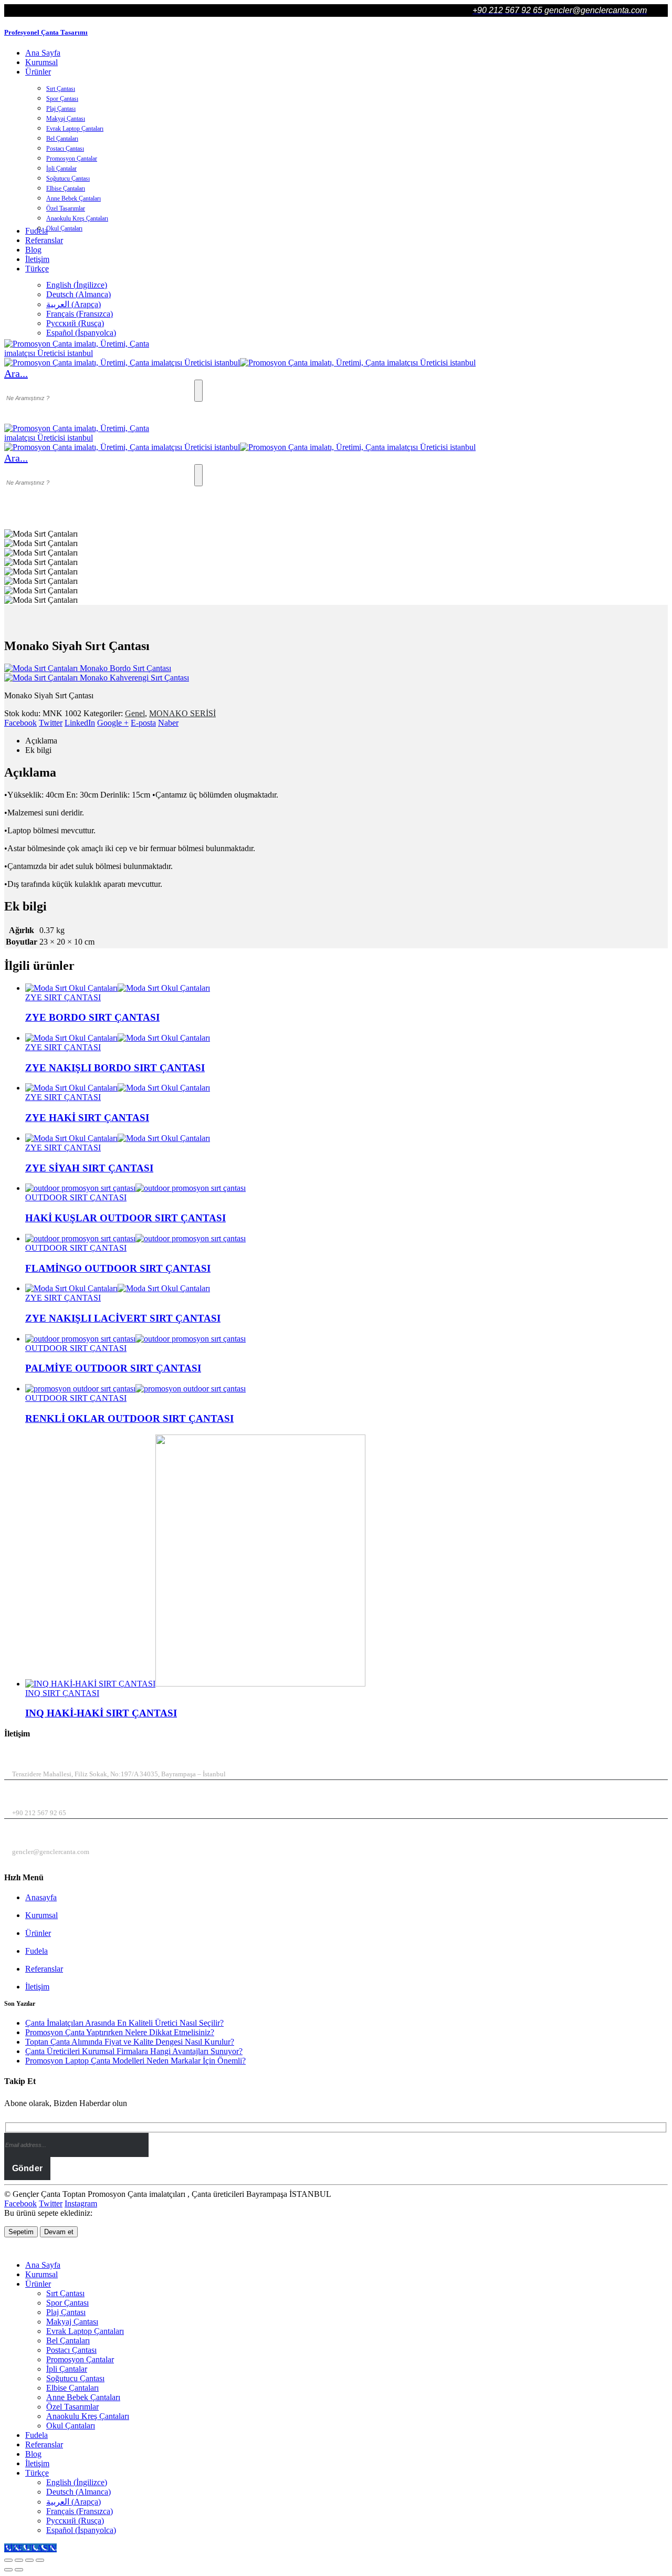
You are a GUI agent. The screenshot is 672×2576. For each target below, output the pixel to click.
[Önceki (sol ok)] (8, 2570)
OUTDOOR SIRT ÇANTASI (76, 1197)
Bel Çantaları (62, 139)
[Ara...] (198, 391)
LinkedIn (80, 723)
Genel (135, 713)
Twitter (51, 723)
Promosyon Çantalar (72, 159)
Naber (168, 723)
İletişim (37, 259)
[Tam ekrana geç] (19, 2560)
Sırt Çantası (61, 89)
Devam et (59, 2232)
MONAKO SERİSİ (182, 713)
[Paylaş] (29, 2560)
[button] (16, 373)
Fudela (36, 1951)
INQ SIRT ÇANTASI (62, 1693)
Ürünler (38, 72)
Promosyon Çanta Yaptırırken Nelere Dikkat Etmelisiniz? (120, 2032)
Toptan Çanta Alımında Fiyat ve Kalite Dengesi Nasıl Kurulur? (130, 2042)
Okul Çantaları (64, 228)
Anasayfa (41, 1897)
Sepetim (21, 2232)
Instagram (81, 2203)
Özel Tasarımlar (66, 208)
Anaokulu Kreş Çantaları (77, 218)
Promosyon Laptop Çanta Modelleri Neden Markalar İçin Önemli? (135, 2061)
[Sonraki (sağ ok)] (19, 2570)
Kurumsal (41, 62)
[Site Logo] (83, 353)
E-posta (143, 723)
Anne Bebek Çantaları (73, 198)
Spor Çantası (62, 99)
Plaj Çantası (61, 109)
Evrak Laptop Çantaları (75, 129)
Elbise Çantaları (66, 189)
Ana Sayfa (43, 53)
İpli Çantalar (61, 169)
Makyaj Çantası (66, 119)
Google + (113, 723)
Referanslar (44, 240)
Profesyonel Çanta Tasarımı (46, 32)
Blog (33, 250)
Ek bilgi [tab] (38, 750)
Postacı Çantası (65, 149)
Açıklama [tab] (41, 741)
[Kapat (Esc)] (40, 2560)
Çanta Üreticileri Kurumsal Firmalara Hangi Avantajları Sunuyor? (134, 2051)
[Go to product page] (346, 988)
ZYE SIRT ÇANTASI (63, 997)
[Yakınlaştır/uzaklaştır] (8, 2560)
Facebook (20, 723)
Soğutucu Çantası (68, 179)
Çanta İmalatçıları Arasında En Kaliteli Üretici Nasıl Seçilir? (124, 2023)
